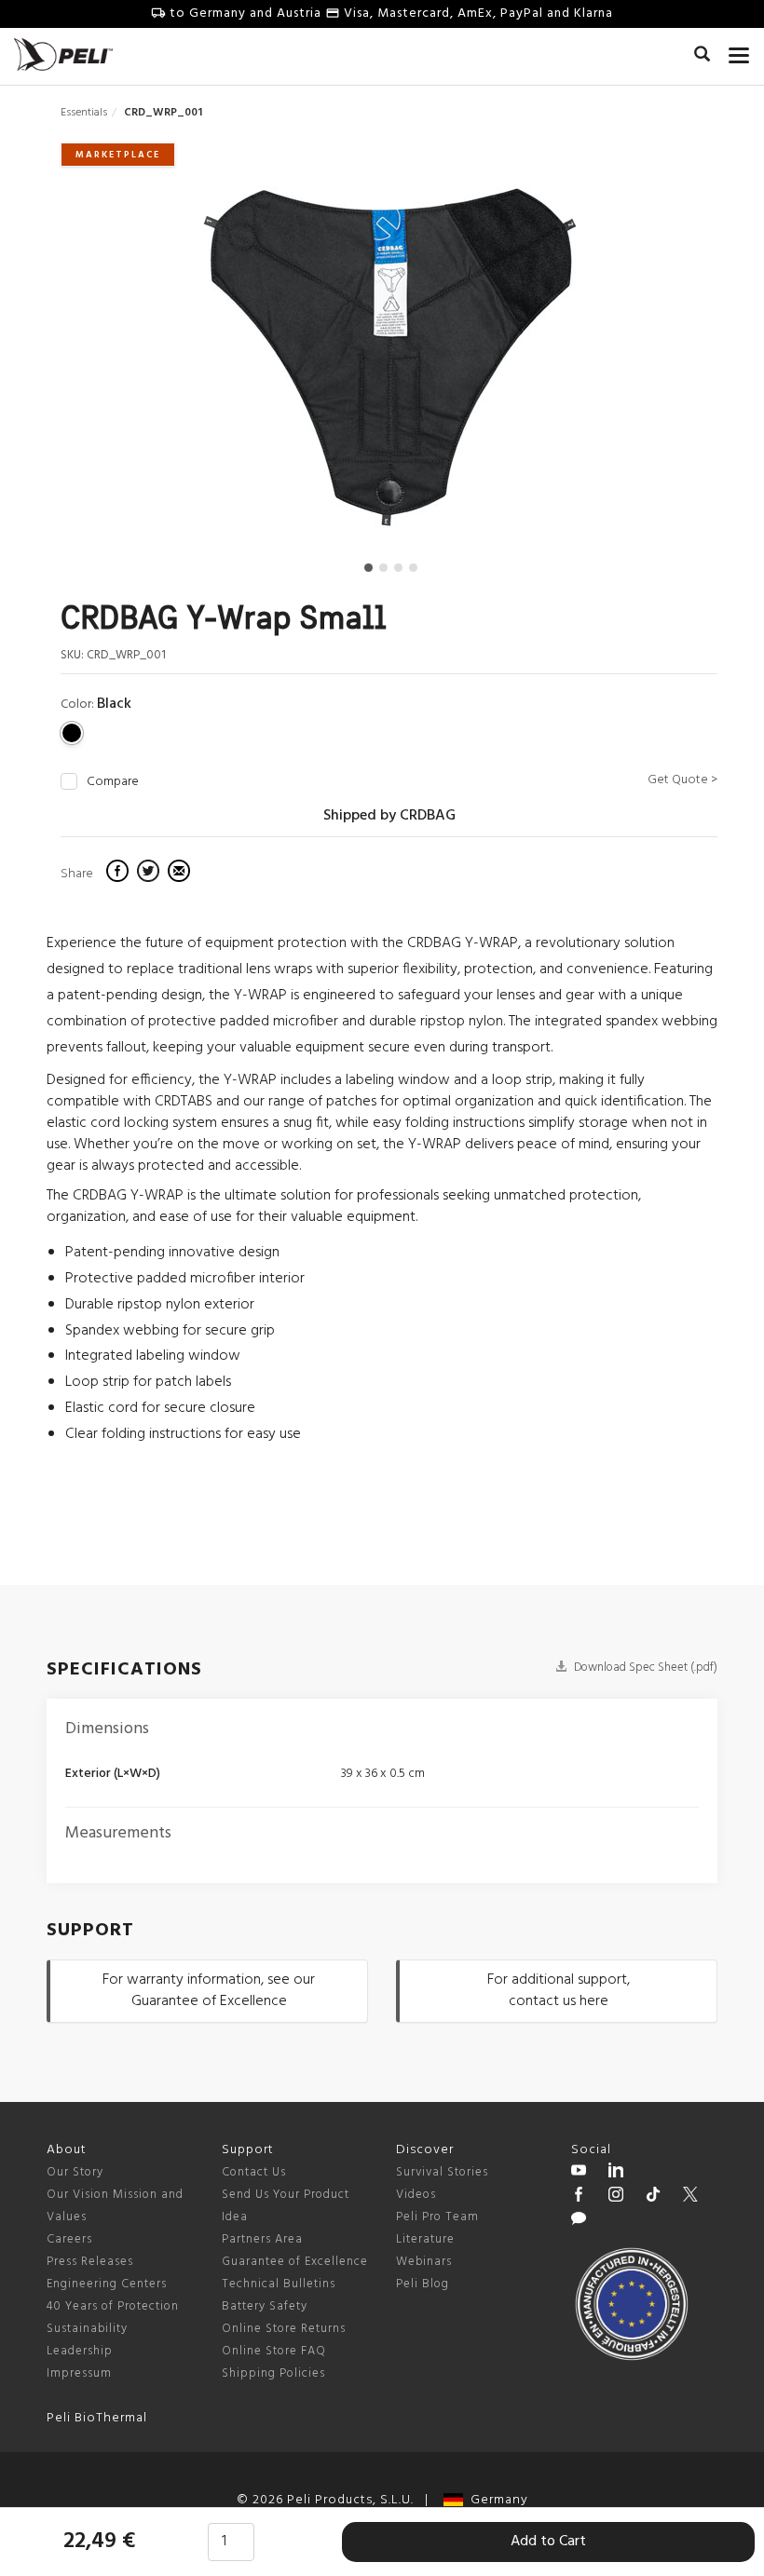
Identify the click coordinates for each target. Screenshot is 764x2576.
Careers (69, 2239)
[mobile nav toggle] (739, 51)
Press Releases (90, 2262)
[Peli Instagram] (616, 2197)
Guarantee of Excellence (295, 2262)
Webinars (424, 2262)
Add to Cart (548, 2542)
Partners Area (262, 2239)
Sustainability (87, 2329)
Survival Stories (442, 2172)
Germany (496, 2500)
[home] (63, 54)
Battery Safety (265, 2306)
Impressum (79, 2373)
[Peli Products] (579, 2197)
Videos (416, 2195)
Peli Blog (423, 2284)
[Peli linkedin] (616, 2173)
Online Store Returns (284, 2329)
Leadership (80, 2351)
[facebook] (120, 874)
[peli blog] (579, 2221)
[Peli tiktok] (653, 2197)
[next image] (619, 365)
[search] (702, 57)
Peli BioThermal (97, 2418)
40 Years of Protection (113, 2306)
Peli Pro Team (437, 2217)
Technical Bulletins (279, 2284)
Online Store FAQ (274, 2351)
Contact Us (254, 2172)
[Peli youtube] (579, 2173)
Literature (425, 2239)
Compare (113, 782)
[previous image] (158, 365)
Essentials (84, 113)
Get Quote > (682, 780)
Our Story (75, 2172)
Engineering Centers (107, 2284)
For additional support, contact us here (559, 1991)
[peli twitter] (690, 2197)
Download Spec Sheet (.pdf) (644, 1668)
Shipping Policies (273, 2373)
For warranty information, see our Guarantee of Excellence (209, 1991)
